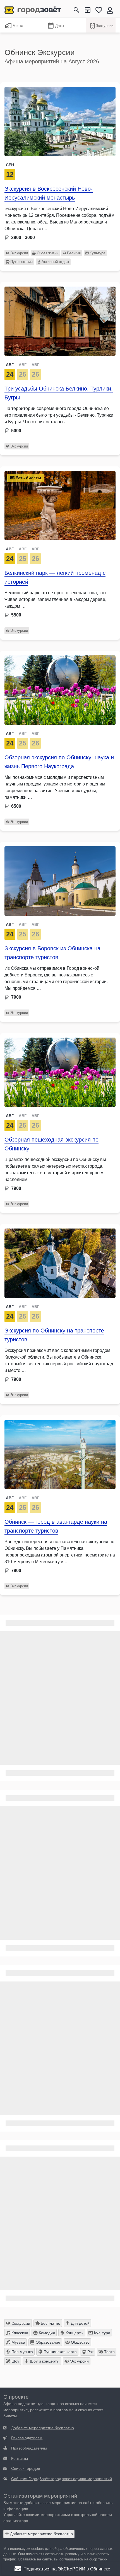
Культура (97, 253)
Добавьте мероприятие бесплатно (41, 2534)
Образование (47, 2342)
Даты (60, 26)
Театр (109, 2352)
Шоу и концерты (44, 2361)
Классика (19, 2333)
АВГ (10, 365)
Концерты (74, 2333)
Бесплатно (50, 2323)
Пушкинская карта (60, 2352)
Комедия (46, 2333)
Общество (80, 2342)
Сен (10, 165)
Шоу (15, 2361)
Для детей (80, 2323)
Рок (90, 2352)
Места (18, 26)
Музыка (18, 2342)
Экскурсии (105, 26)
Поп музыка (22, 2352)
